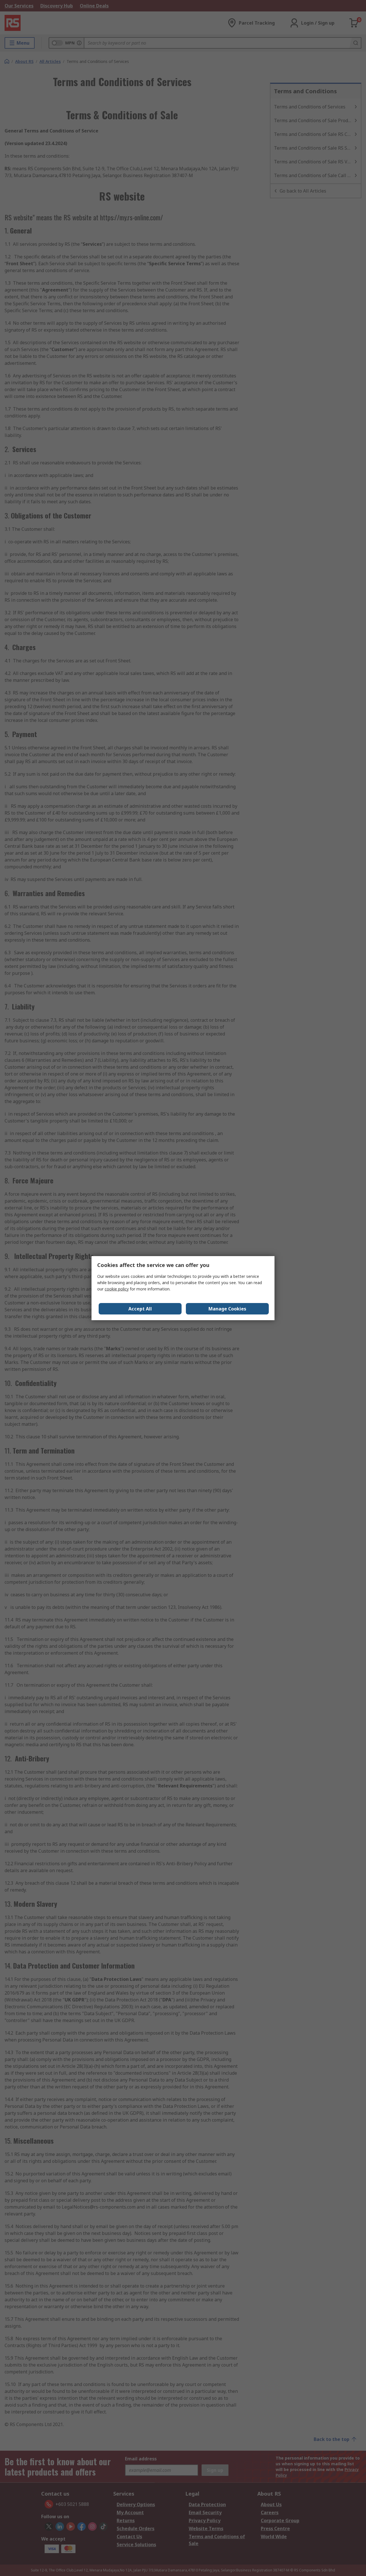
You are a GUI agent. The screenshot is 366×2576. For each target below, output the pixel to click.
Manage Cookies (227, 1309)
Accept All (140, 1309)
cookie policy (117, 1289)
